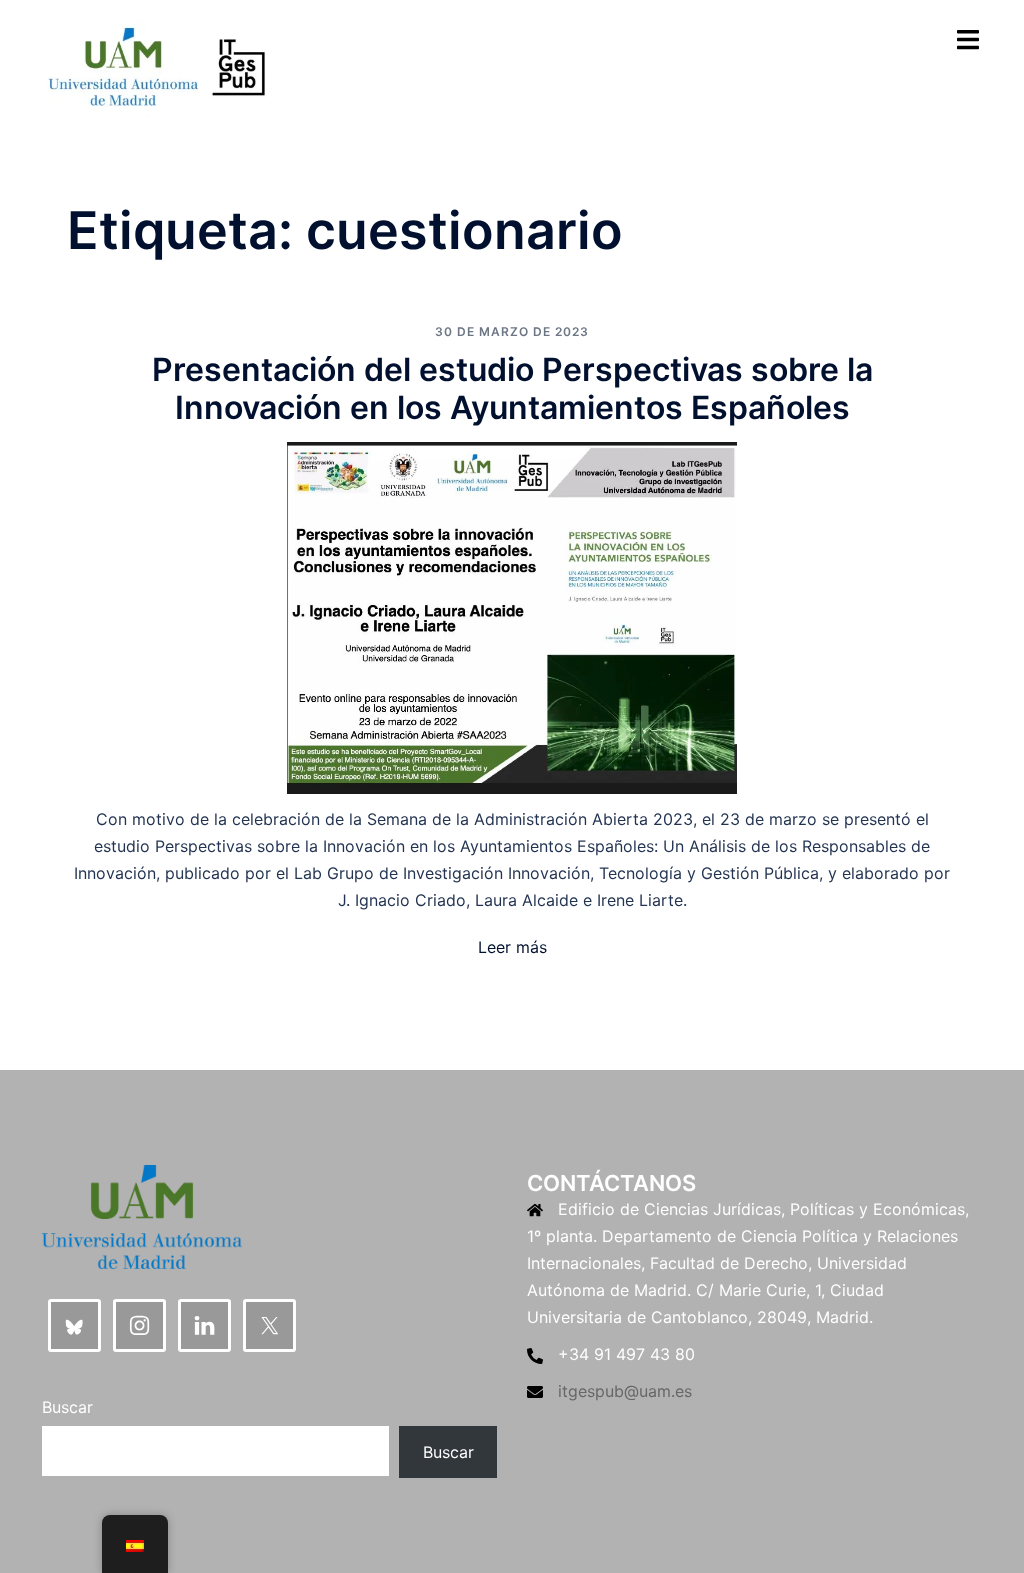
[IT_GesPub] (156, 68)
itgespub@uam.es (625, 1391)
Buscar (67, 1407)
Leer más (512, 947)
